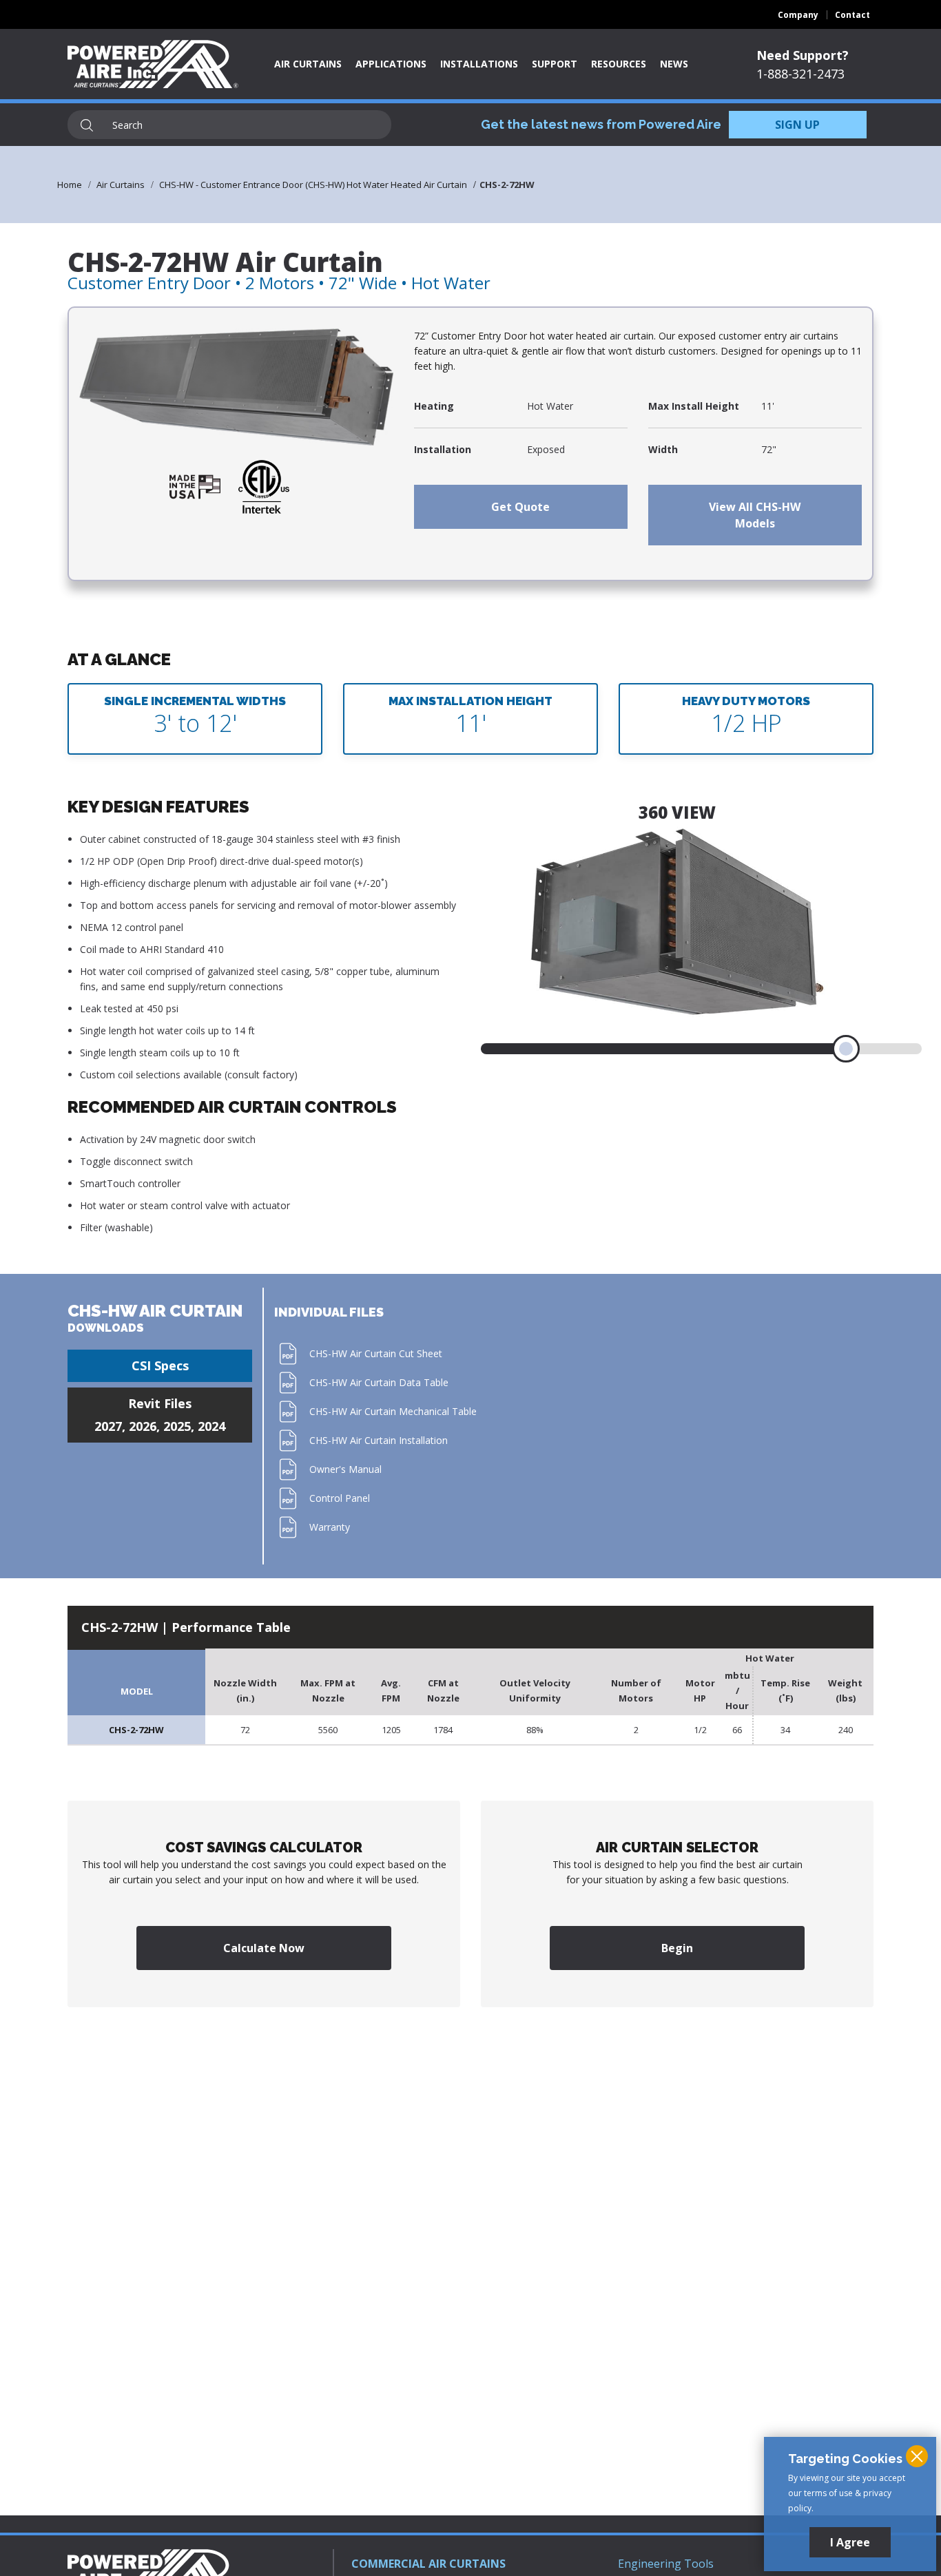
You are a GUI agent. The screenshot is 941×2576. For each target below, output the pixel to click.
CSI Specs (160, 1365)
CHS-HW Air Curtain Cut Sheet (376, 1353)
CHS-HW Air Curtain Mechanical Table (393, 1411)
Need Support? (803, 55)
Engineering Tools (666, 2564)
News (674, 64)
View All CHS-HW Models (755, 515)
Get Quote (520, 507)
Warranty (330, 1527)
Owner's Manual (345, 1469)
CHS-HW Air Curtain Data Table (379, 1382)
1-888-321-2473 (800, 74)
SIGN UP (797, 125)
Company (798, 15)
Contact (852, 15)
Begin (677, 1948)
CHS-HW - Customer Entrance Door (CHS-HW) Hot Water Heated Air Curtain (313, 185)
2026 (143, 1426)
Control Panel (340, 1498)
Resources (619, 64)
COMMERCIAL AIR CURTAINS (428, 2564)
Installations (479, 64)
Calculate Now (264, 1948)
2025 (177, 1426)
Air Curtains (308, 64)
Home (70, 185)
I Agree (850, 2542)
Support (555, 64)
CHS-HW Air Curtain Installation (379, 1440)
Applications (391, 64)
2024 (211, 1426)
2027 (108, 1426)
